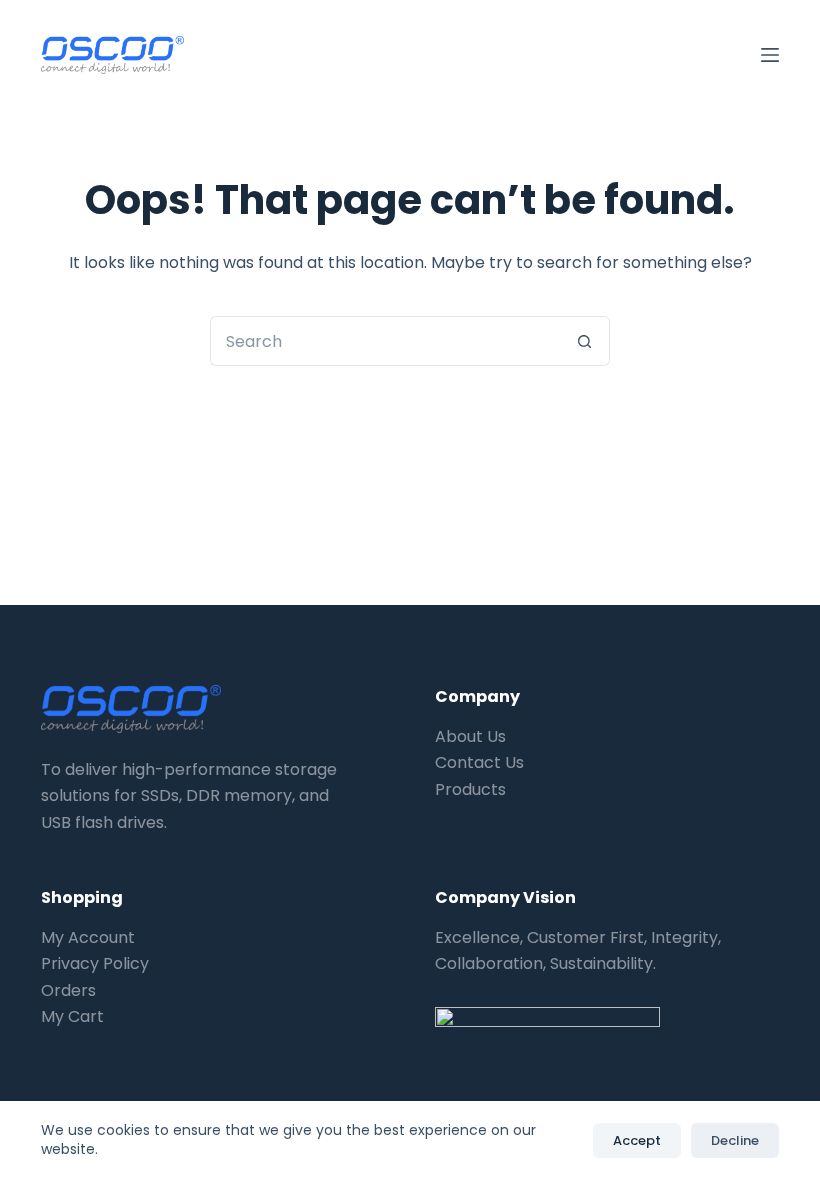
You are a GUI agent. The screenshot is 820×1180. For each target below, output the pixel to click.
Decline (735, 1140)
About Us (470, 736)
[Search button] (585, 341)
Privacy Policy (95, 963)
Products (470, 789)
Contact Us (479, 762)
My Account (88, 937)
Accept (637, 1140)
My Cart (72, 1016)
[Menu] (770, 55)
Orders (68, 990)
